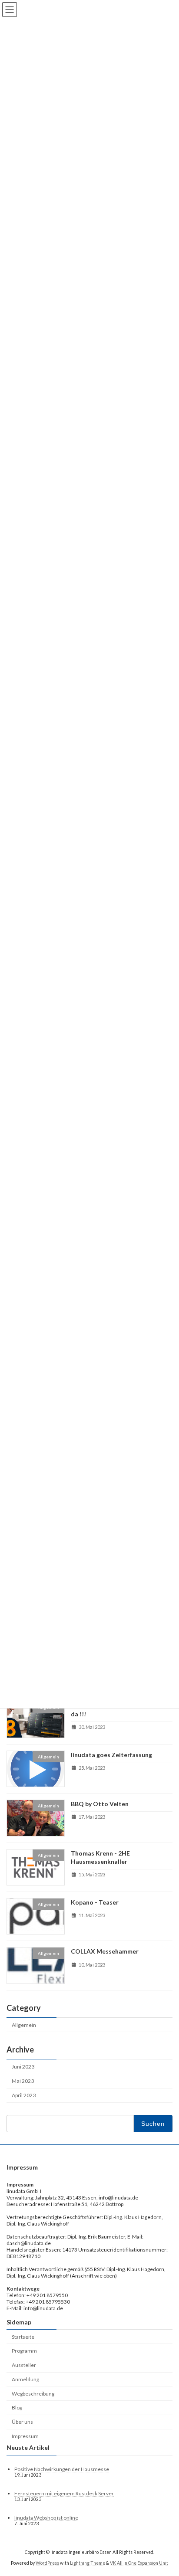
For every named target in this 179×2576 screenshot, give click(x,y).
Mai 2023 (23, 2081)
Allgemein (24, 2024)
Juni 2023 (23, 2066)
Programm (24, 2351)
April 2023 (24, 2095)
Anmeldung (25, 2379)
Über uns (22, 2422)
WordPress (47, 2563)
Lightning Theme (88, 2563)
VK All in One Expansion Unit (139, 2563)
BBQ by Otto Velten (100, 1804)
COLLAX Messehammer (105, 1951)
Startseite (23, 2336)
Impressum (25, 2436)
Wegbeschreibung (33, 2393)
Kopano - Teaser (95, 1902)
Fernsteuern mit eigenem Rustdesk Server (64, 2493)
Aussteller (24, 2365)
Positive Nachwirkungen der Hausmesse (62, 2469)
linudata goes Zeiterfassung (111, 1754)
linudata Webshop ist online (46, 2518)
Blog (17, 2407)
